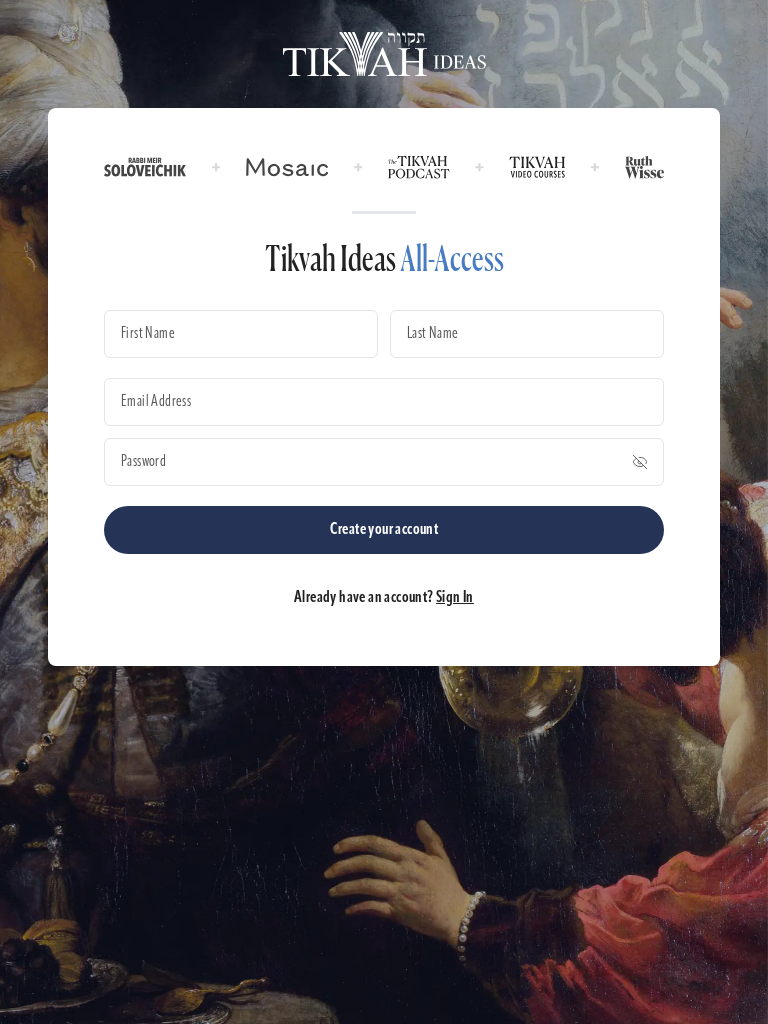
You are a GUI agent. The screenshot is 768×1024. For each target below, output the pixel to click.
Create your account (384, 530)
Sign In (455, 598)
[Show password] (640, 462)
